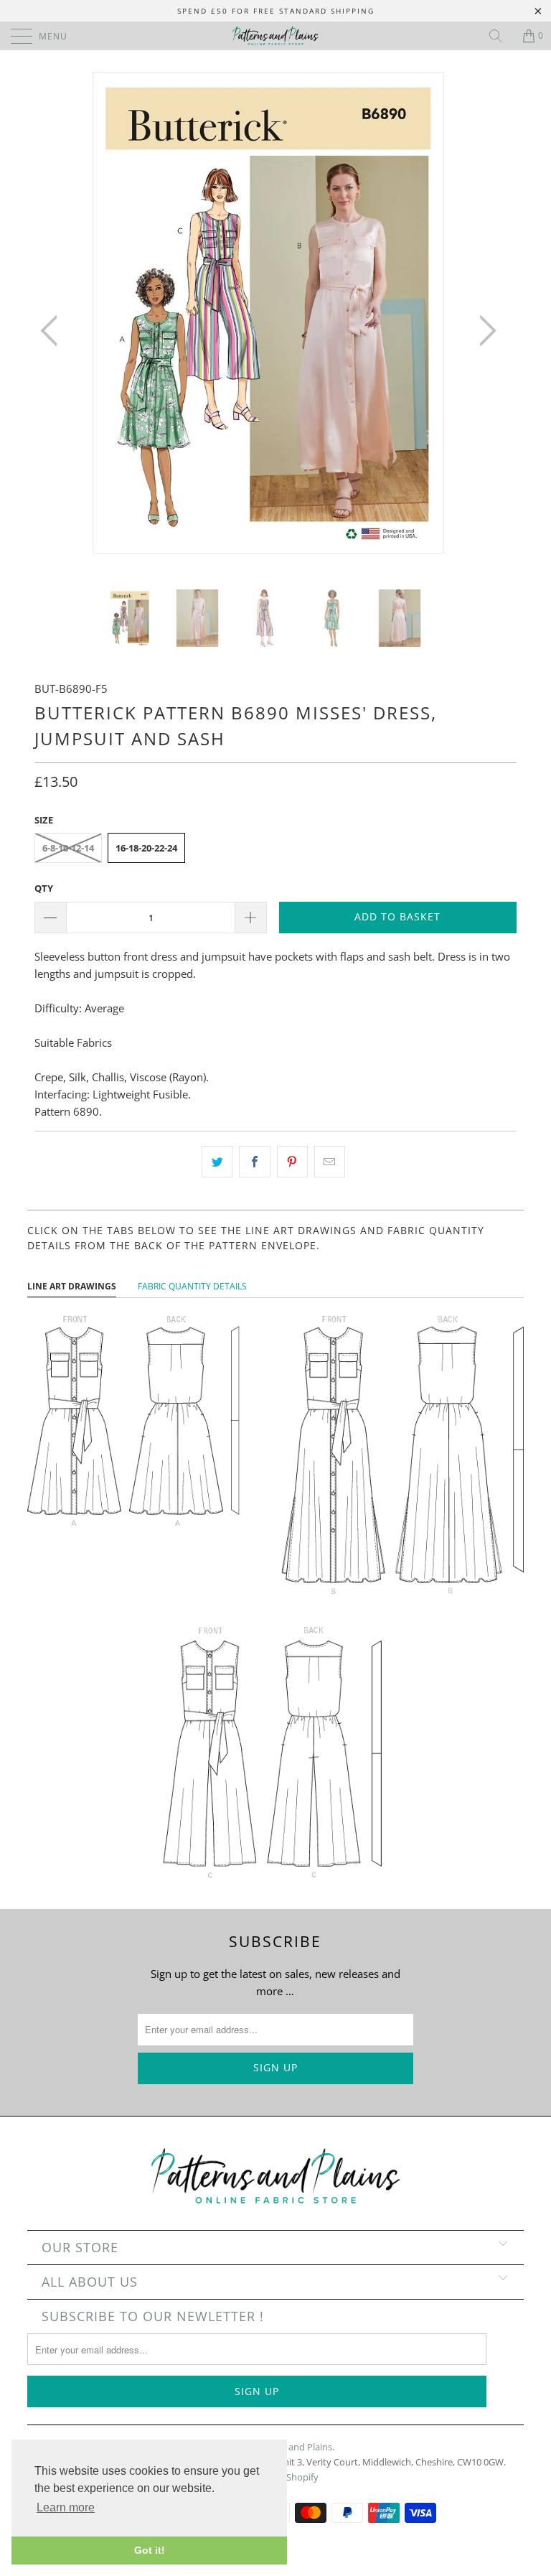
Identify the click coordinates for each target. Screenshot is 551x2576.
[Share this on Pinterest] (292, 1162)
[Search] (501, 36)
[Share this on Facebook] (254, 1162)
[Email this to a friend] (330, 1162)
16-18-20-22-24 (146, 848)
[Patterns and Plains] (275, 36)
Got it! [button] (150, 2550)
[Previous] (53, 331)
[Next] (484, 331)
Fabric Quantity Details (192, 1286)
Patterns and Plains (291, 2447)
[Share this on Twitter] (217, 1162)
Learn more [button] (66, 2507)
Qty (44, 888)
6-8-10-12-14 (68, 848)
